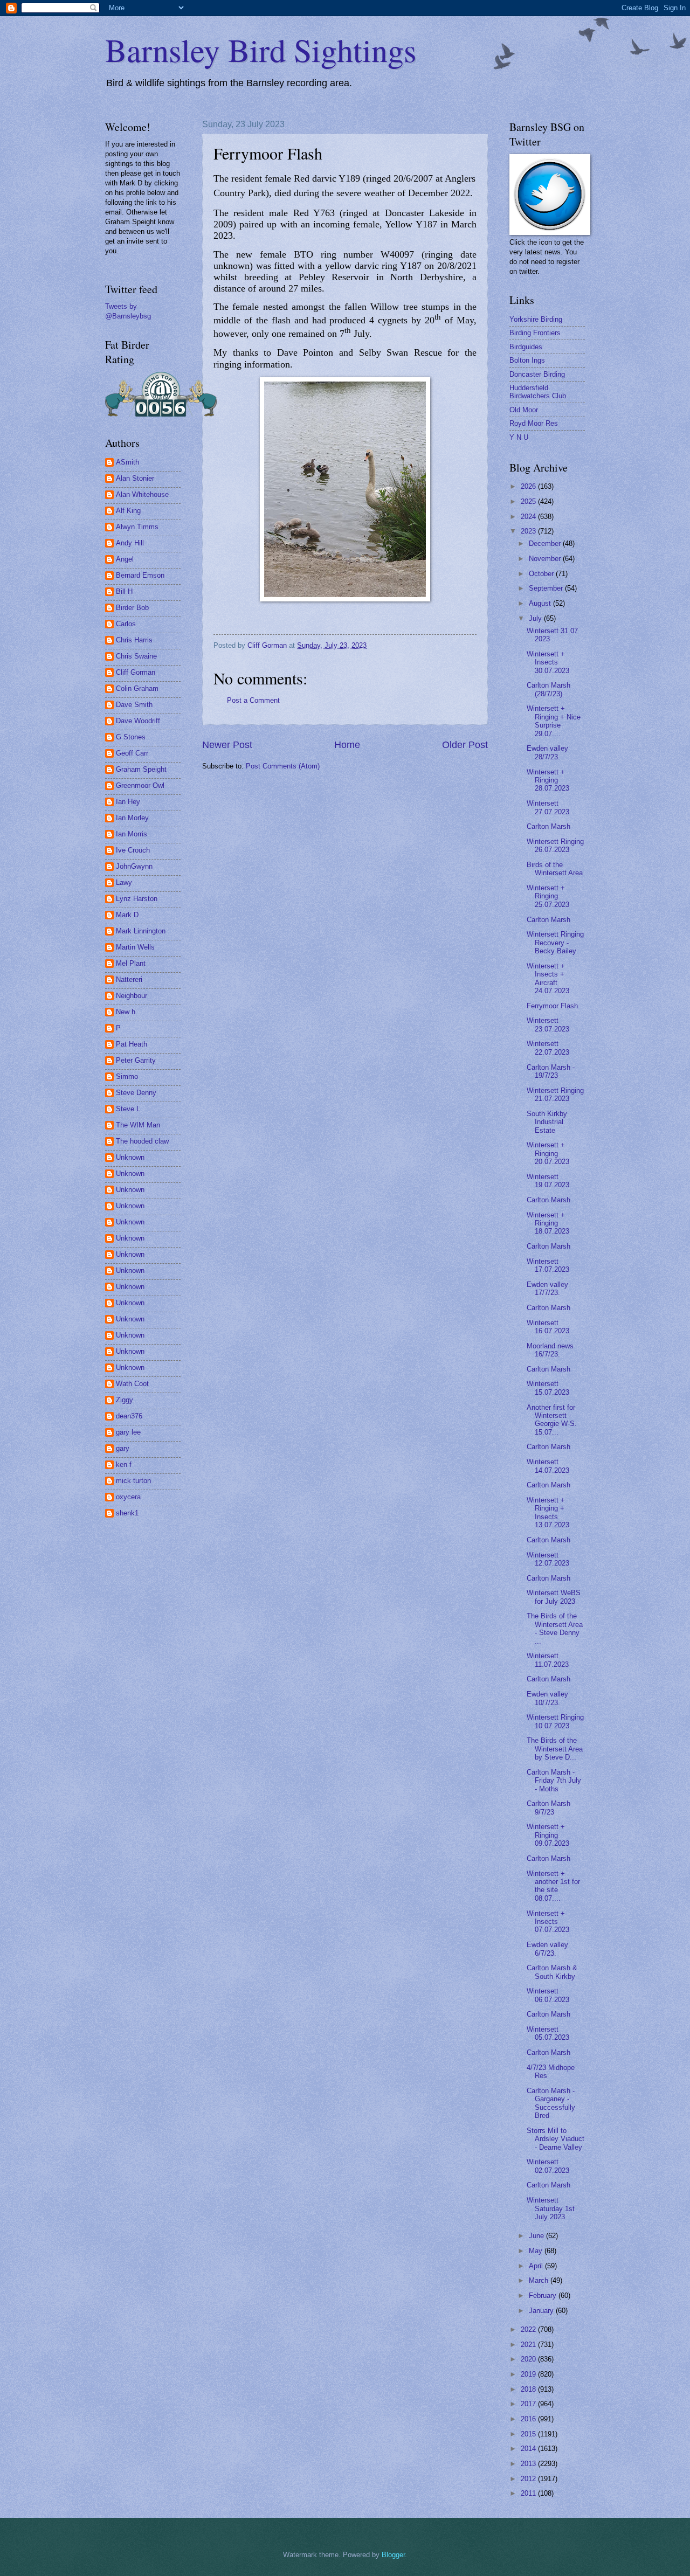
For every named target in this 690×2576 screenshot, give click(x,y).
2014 (529, 2449)
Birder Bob (132, 608)
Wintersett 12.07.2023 (548, 1559)
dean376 (129, 1416)
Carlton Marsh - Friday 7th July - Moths (554, 1781)
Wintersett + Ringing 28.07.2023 (548, 780)
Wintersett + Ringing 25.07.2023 (548, 896)
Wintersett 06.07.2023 (548, 1995)
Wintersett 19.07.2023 (548, 1181)
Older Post (465, 745)
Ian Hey (128, 802)
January (542, 2311)
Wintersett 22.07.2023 (548, 1048)
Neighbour (132, 996)
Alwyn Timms (137, 527)
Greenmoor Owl (140, 785)
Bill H (124, 591)
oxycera (128, 1497)
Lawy (124, 882)
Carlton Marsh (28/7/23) (548, 689)
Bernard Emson (140, 575)
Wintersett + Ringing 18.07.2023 (548, 1223)
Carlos (126, 624)
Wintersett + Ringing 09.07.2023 (548, 1835)
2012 (529, 2479)
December (546, 543)
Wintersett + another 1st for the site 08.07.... (553, 1886)
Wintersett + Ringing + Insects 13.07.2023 (548, 1512)
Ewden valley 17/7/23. (547, 1289)
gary (123, 1448)
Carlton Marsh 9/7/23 (548, 1808)
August (541, 603)
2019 (529, 2374)
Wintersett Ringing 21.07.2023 (555, 1095)
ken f (124, 1464)
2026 (529, 486)
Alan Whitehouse (142, 494)
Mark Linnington (141, 931)
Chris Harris (134, 640)
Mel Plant (131, 963)
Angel (125, 559)
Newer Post (227, 745)
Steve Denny (136, 1093)
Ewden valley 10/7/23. (547, 1698)
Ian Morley (132, 818)
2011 (529, 2493)
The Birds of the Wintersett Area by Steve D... (555, 1749)
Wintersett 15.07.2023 (548, 1388)
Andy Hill (130, 543)
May (537, 2251)
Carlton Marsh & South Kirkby (552, 1972)
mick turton (133, 1481)
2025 (529, 501)
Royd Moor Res (534, 423)
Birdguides (526, 347)
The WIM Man (138, 1125)
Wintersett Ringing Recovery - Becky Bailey (555, 943)
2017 (529, 2404)
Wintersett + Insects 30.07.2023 (548, 662)
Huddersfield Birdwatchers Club (538, 392)
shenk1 (127, 1513)
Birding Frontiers (535, 333)
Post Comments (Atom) (283, 766)
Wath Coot (132, 1384)
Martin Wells (135, 947)
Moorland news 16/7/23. (550, 1350)
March (540, 2280)
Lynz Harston (137, 899)
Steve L (128, 1109)
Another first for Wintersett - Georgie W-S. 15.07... (552, 1420)
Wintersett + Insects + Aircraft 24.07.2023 (548, 978)
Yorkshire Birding (536, 319)
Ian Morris (132, 834)
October (542, 574)
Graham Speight (141, 769)
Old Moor (524, 410)
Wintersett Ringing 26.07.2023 (555, 846)
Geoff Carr (132, 753)
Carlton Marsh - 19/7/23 (551, 1071)
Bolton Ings (527, 360)
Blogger (393, 2555)
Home (347, 745)
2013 (529, 2464)
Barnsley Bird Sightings (261, 50)
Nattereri (129, 979)
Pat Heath (132, 1044)
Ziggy (125, 1400)
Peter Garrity (136, 1060)
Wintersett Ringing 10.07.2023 (555, 1721)
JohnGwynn (134, 866)
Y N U (519, 437)
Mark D (127, 915)
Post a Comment (253, 700)
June (537, 2236)
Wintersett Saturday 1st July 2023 (551, 2208)
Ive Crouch (133, 850)
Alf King (128, 511)
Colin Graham (137, 688)
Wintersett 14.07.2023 (548, 1466)
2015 (529, 2434)
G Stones (131, 737)
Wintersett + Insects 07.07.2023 (548, 1922)
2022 (529, 2329)
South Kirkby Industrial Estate (547, 1122)
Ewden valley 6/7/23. (547, 1949)
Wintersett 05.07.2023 (548, 2033)
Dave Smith (134, 705)
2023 (529, 531)
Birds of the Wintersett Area (555, 869)
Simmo (127, 1076)
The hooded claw (142, 1141)
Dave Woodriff (138, 721)
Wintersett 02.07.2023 (548, 2166)
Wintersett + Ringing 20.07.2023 (548, 1153)
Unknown (130, 1157)
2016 (529, 2419)
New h (126, 1012)
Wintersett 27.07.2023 (548, 807)
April (537, 2266)
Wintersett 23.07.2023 (548, 1024)
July (536, 618)
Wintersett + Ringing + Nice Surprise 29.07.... (554, 721)
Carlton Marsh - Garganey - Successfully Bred (551, 2103)
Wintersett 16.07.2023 (548, 1327)
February (544, 2295)
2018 (529, 2389)
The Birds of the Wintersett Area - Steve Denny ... (555, 1628)
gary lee (128, 1432)
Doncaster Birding (537, 374)
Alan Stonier (135, 478)
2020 (529, 2359)
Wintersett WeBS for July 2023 (554, 1597)
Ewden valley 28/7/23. (547, 752)
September (547, 588)
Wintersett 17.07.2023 (548, 1265)
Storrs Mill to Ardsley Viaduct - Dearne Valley (556, 2139)
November (546, 559)
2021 (529, 2345)
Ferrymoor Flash (552, 1006)
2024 (529, 517)
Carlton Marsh (548, 826)
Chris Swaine (136, 656)
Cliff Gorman (136, 672)
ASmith (127, 462)
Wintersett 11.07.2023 (548, 1660)
